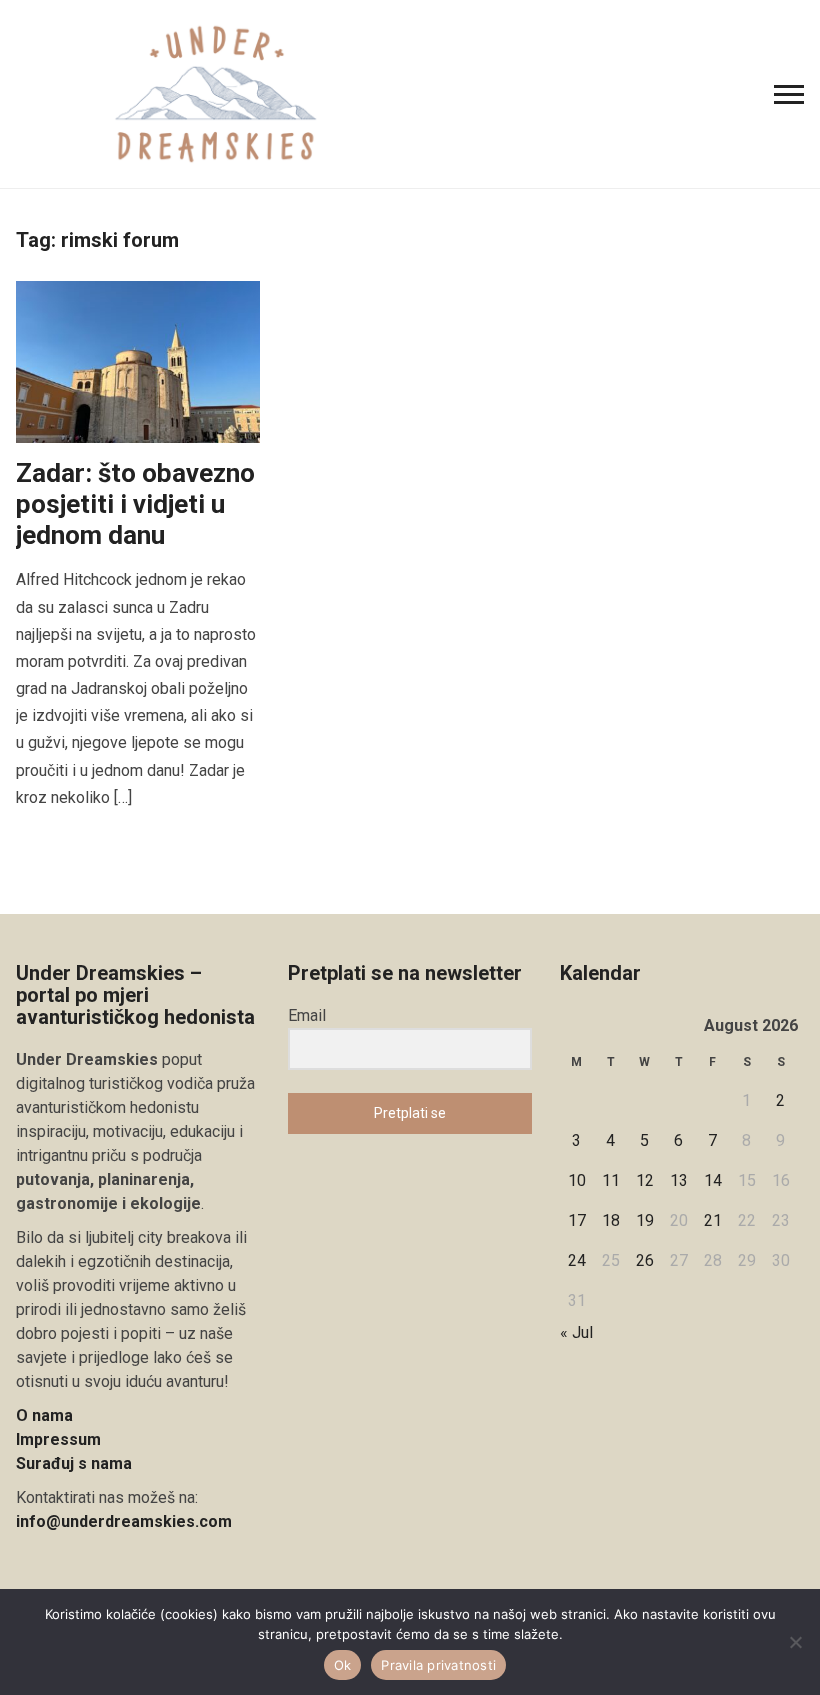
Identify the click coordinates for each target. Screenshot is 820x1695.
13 (679, 1180)
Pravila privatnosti (438, 1665)
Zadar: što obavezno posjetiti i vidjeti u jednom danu (135, 504)
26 (645, 1260)
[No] (795, 1642)
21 (713, 1220)
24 (577, 1260)
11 (611, 1180)
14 (713, 1180)
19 (645, 1220)
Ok (343, 1665)
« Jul (576, 1332)
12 (645, 1180)
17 (577, 1220)
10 (577, 1180)
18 (611, 1220)
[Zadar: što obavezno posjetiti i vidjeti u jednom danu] (138, 360)
